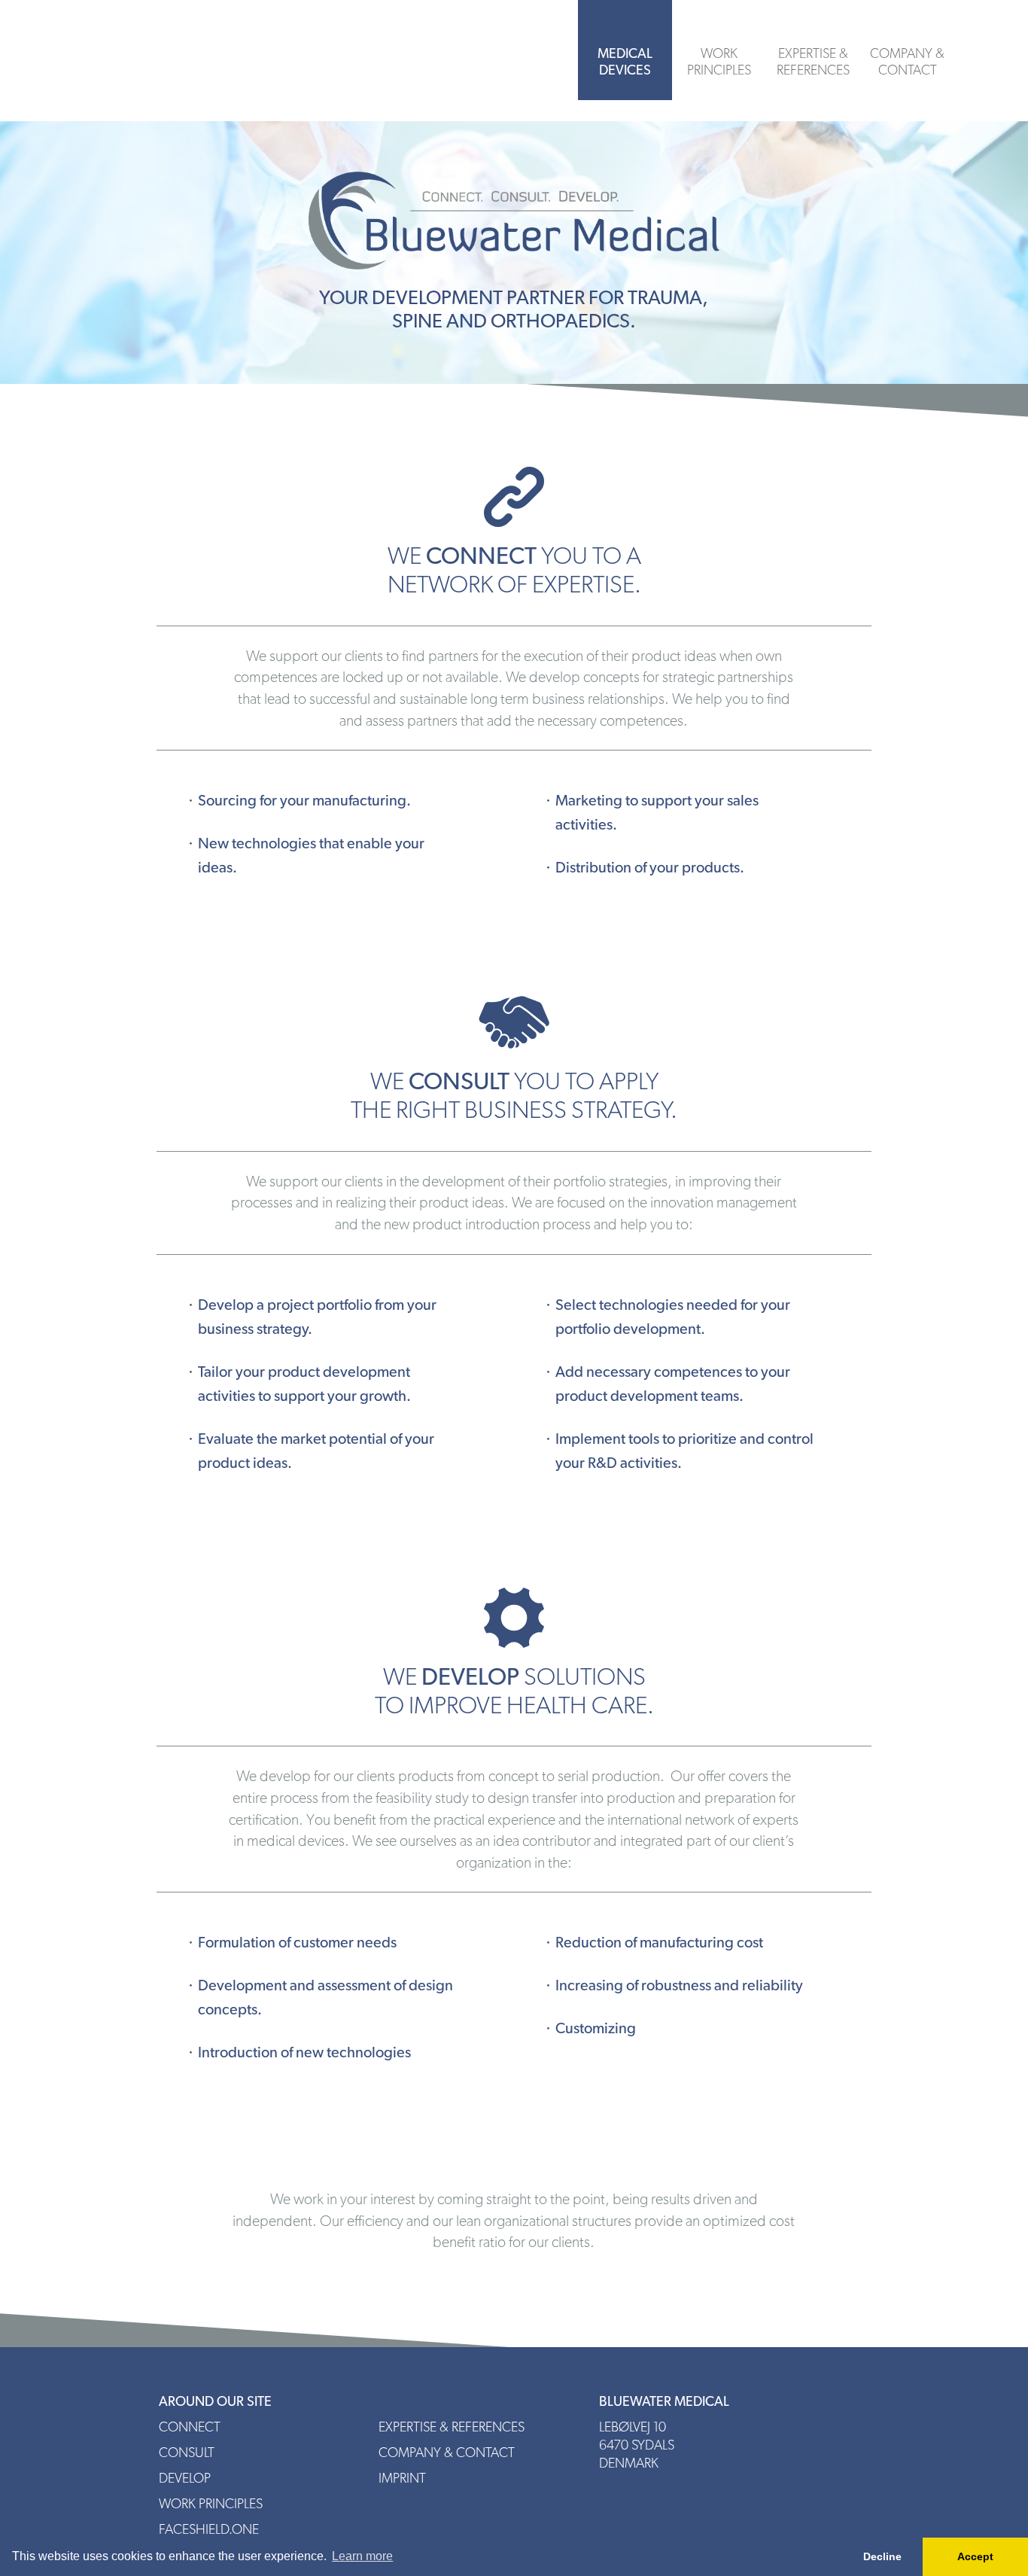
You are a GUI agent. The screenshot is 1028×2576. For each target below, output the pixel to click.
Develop (185, 2478)
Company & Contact (907, 61)
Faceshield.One (209, 2529)
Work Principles (719, 61)
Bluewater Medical (205, 60)
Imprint (402, 2478)
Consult (187, 2452)
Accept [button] (975, 2556)
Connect (190, 2427)
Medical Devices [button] (625, 61)
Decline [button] (882, 2556)
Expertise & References (813, 61)
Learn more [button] (362, 2556)
